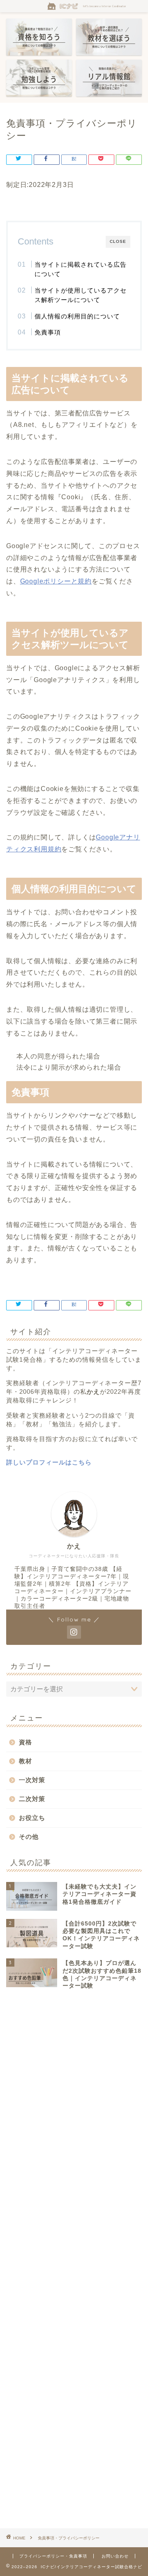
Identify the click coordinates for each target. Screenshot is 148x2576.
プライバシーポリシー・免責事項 (53, 2556)
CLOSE (118, 241)
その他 (29, 1837)
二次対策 (32, 1799)
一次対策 (32, 1780)
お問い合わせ (115, 2556)
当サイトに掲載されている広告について (81, 269)
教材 (25, 1761)
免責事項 (48, 332)
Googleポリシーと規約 (56, 581)
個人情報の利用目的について (77, 316)
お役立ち (32, 1818)
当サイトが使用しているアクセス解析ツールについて (81, 295)
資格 (25, 1742)
